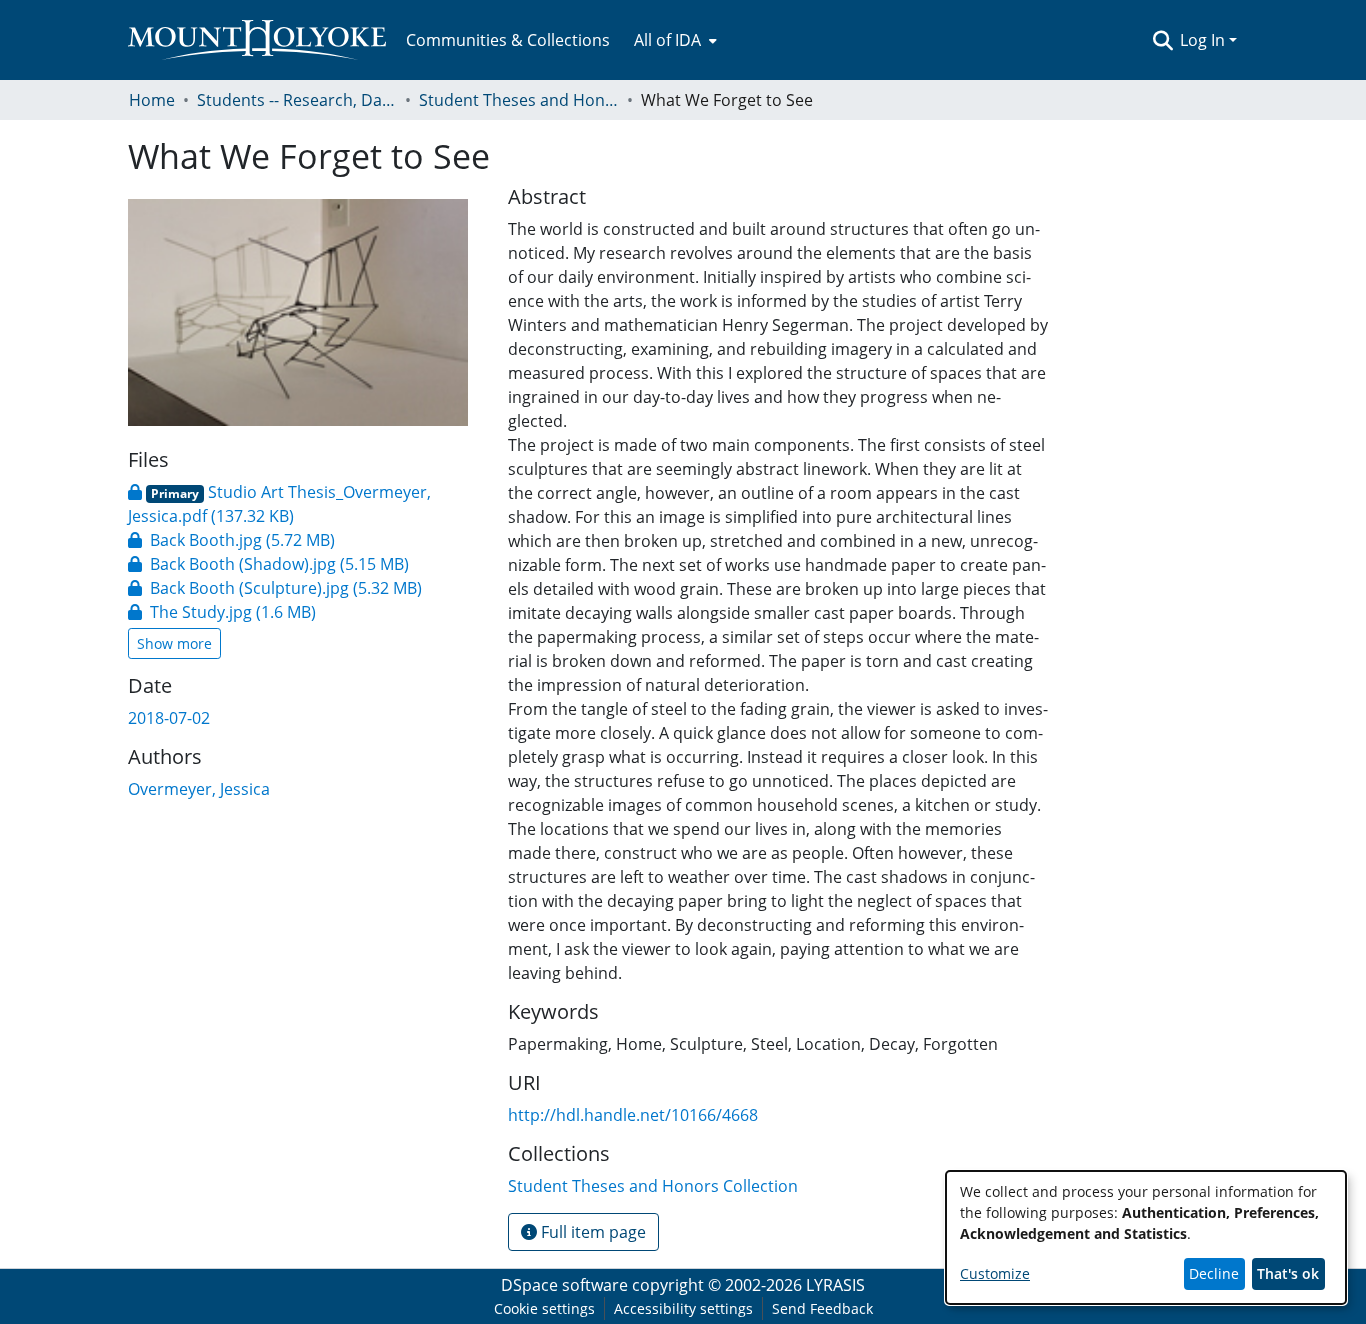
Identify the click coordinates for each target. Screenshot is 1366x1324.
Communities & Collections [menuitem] (508, 40)
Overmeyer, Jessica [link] (199, 789)
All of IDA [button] (667, 40)
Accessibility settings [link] (683, 1308)
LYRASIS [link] (835, 1285)
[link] (231, 540)
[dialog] (1146, 1237)
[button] (1162, 40)
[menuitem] (673, 40)
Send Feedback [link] (822, 1308)
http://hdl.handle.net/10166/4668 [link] (633, 1115)
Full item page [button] (591, 1232)
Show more (174, 643)
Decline (1214, 1273)
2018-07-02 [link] (169, 718)
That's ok (1288, 1273)
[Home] (257, 40)
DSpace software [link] (564, 1285)
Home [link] (152, 100)
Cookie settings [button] (544, 1308)
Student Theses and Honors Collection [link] (519, 100)
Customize (995, 1273)
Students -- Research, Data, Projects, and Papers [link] (297, 100)
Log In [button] (1204, 40)
